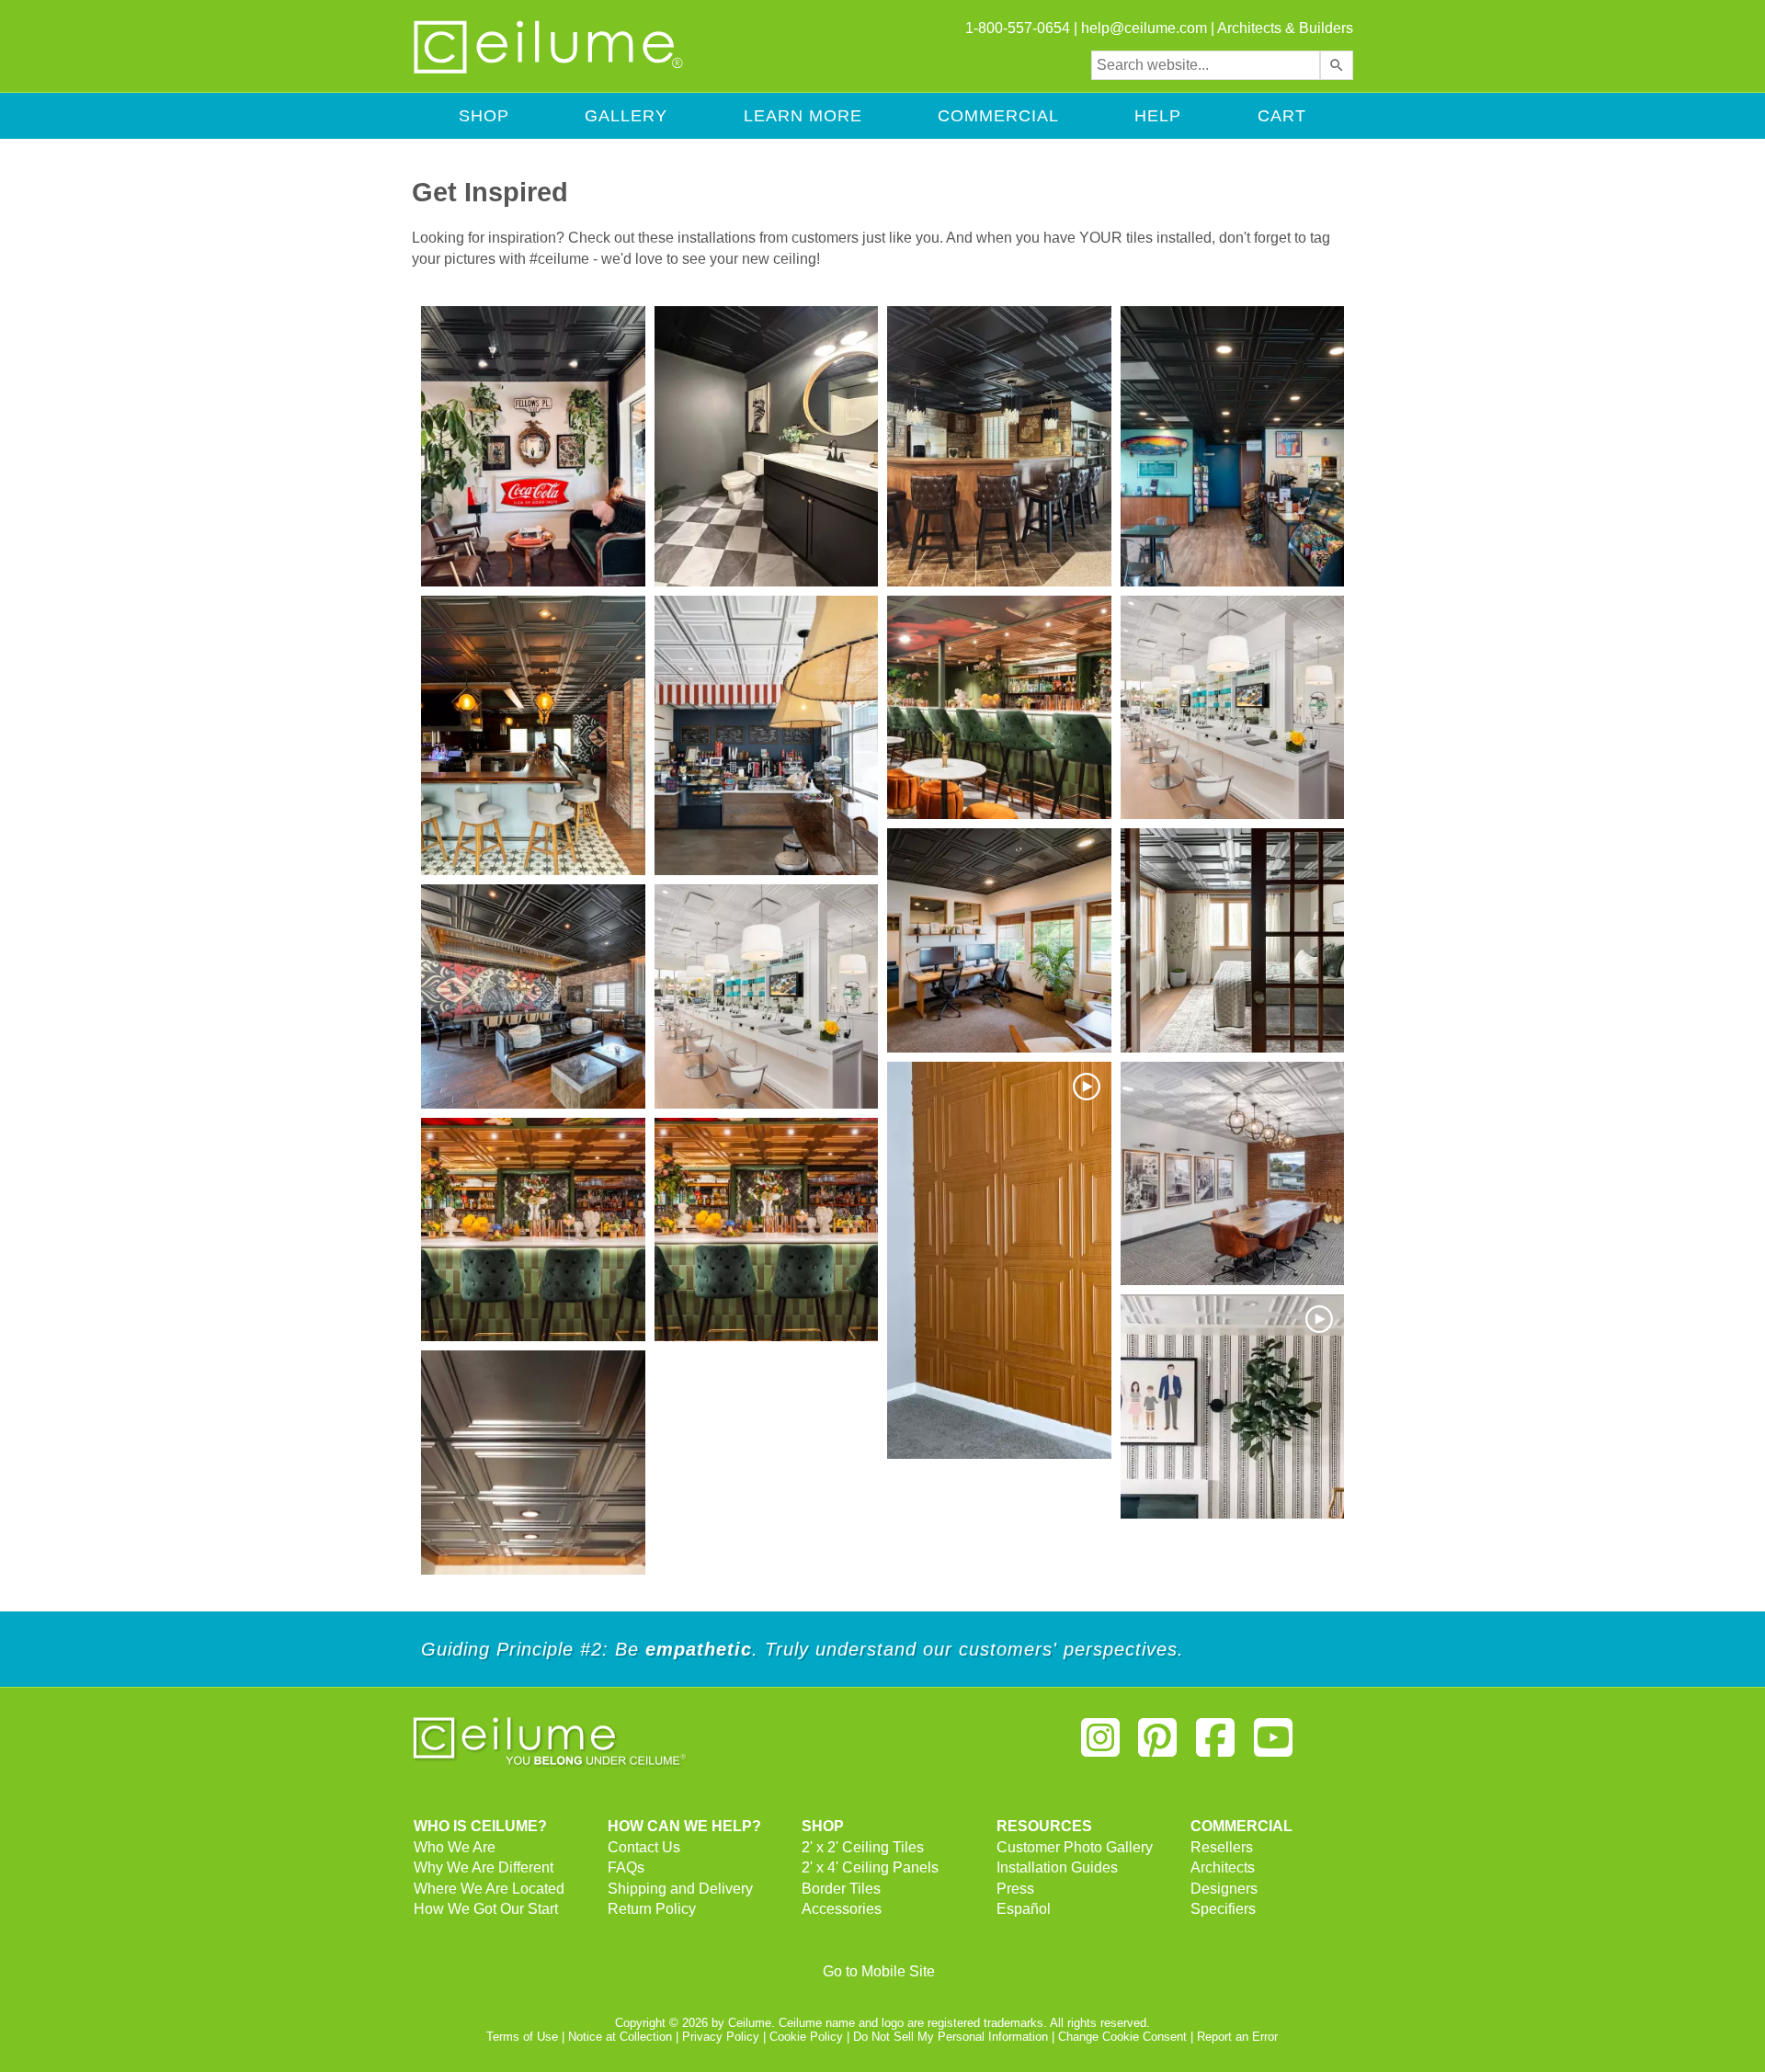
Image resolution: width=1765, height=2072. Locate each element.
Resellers (1222, 1847)
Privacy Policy (721, 2037)
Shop (484, 116)
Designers (1224, 1889)
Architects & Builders (1285, 28)
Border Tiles (841, 1889)
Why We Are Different (484, 1867)
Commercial (998, 116)
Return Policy (652, 1909)
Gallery (626, 116)
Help (1158, 116)
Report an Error (1237, 2037)
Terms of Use (522, 2037)
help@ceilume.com (1144, 28)
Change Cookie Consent (1122, 2037)
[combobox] (1206, 65)
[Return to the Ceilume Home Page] (550, 70)
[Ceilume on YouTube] (1273, 1745)
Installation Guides (1057, 1867)
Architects (1223, 1867)
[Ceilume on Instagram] (1100, 1745)
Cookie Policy (806, 2037)
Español (1024, 1909)
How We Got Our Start (486, 1909)
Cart (1282, 116)
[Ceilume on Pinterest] (1158, 1745)
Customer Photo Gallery (1075, 1847)
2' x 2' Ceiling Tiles (863, 1847)
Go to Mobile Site (879, 1971)
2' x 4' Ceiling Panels (870, 1867)
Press (1015, 1889)
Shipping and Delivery (680, 1889)
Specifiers (1223, 1909)
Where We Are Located (489, 1889)
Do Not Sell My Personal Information (951, 2037)
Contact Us (644, 1847)
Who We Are (455, 1847)
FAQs (626, 1867)
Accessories (842, 1909)
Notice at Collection (620, 2037)
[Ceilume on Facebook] (1215, 1745)
